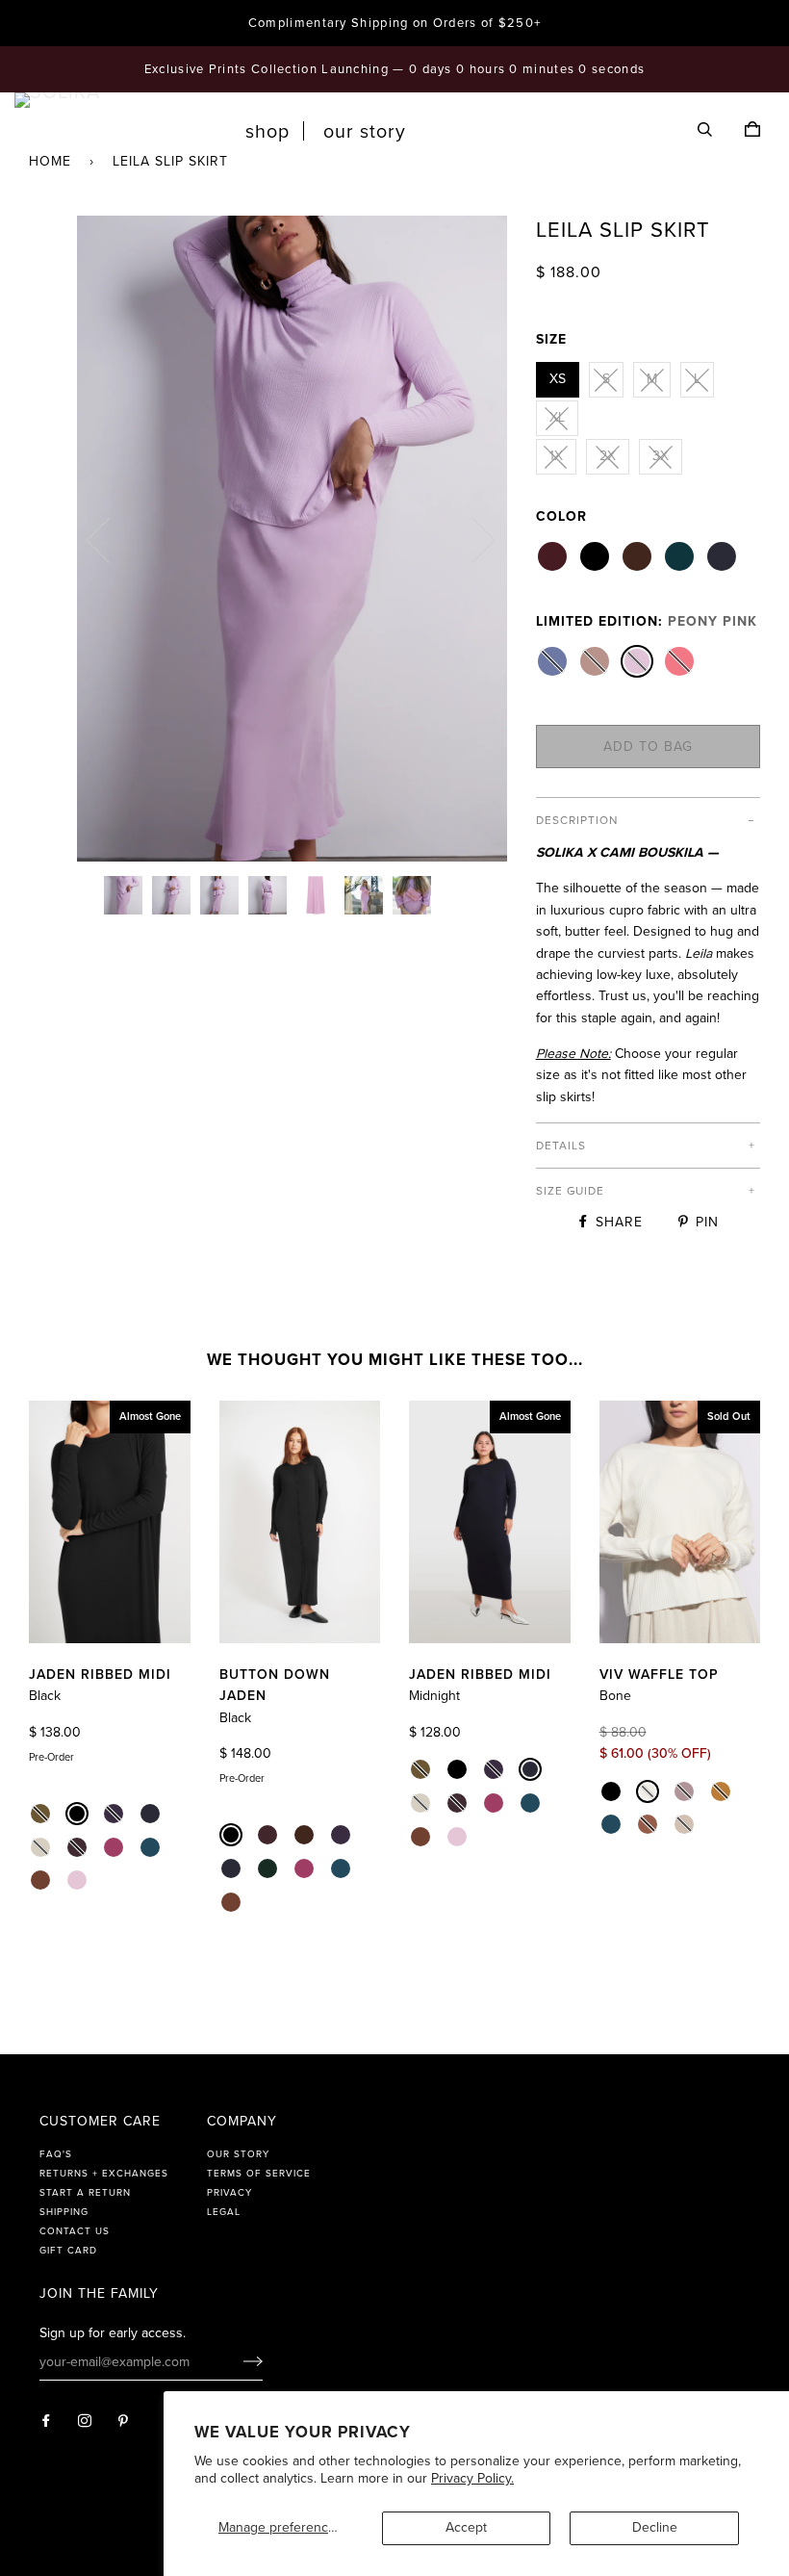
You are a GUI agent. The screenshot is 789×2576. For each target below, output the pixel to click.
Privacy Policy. (472, 2478)
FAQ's (56, 2154)
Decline (655, 2527)
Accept (466, 2527)
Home (50, 161)
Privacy (229, 2193)
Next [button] (472, 539)
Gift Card (68, 2251)
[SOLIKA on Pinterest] (124, 2421)
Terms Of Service (259, 2174)
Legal (224, 2212)
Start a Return (85, 2193)
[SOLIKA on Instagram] (85, 2421)
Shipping (64, 2212)
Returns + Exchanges (104, 2174)
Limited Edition (647, 621)
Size (551, 339)
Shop (267, 132)
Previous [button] (110, 539)
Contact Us (75, 2231)
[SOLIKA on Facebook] (47, 2421)
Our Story (365, 132)
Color (561, 516)
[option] (292, 539)
